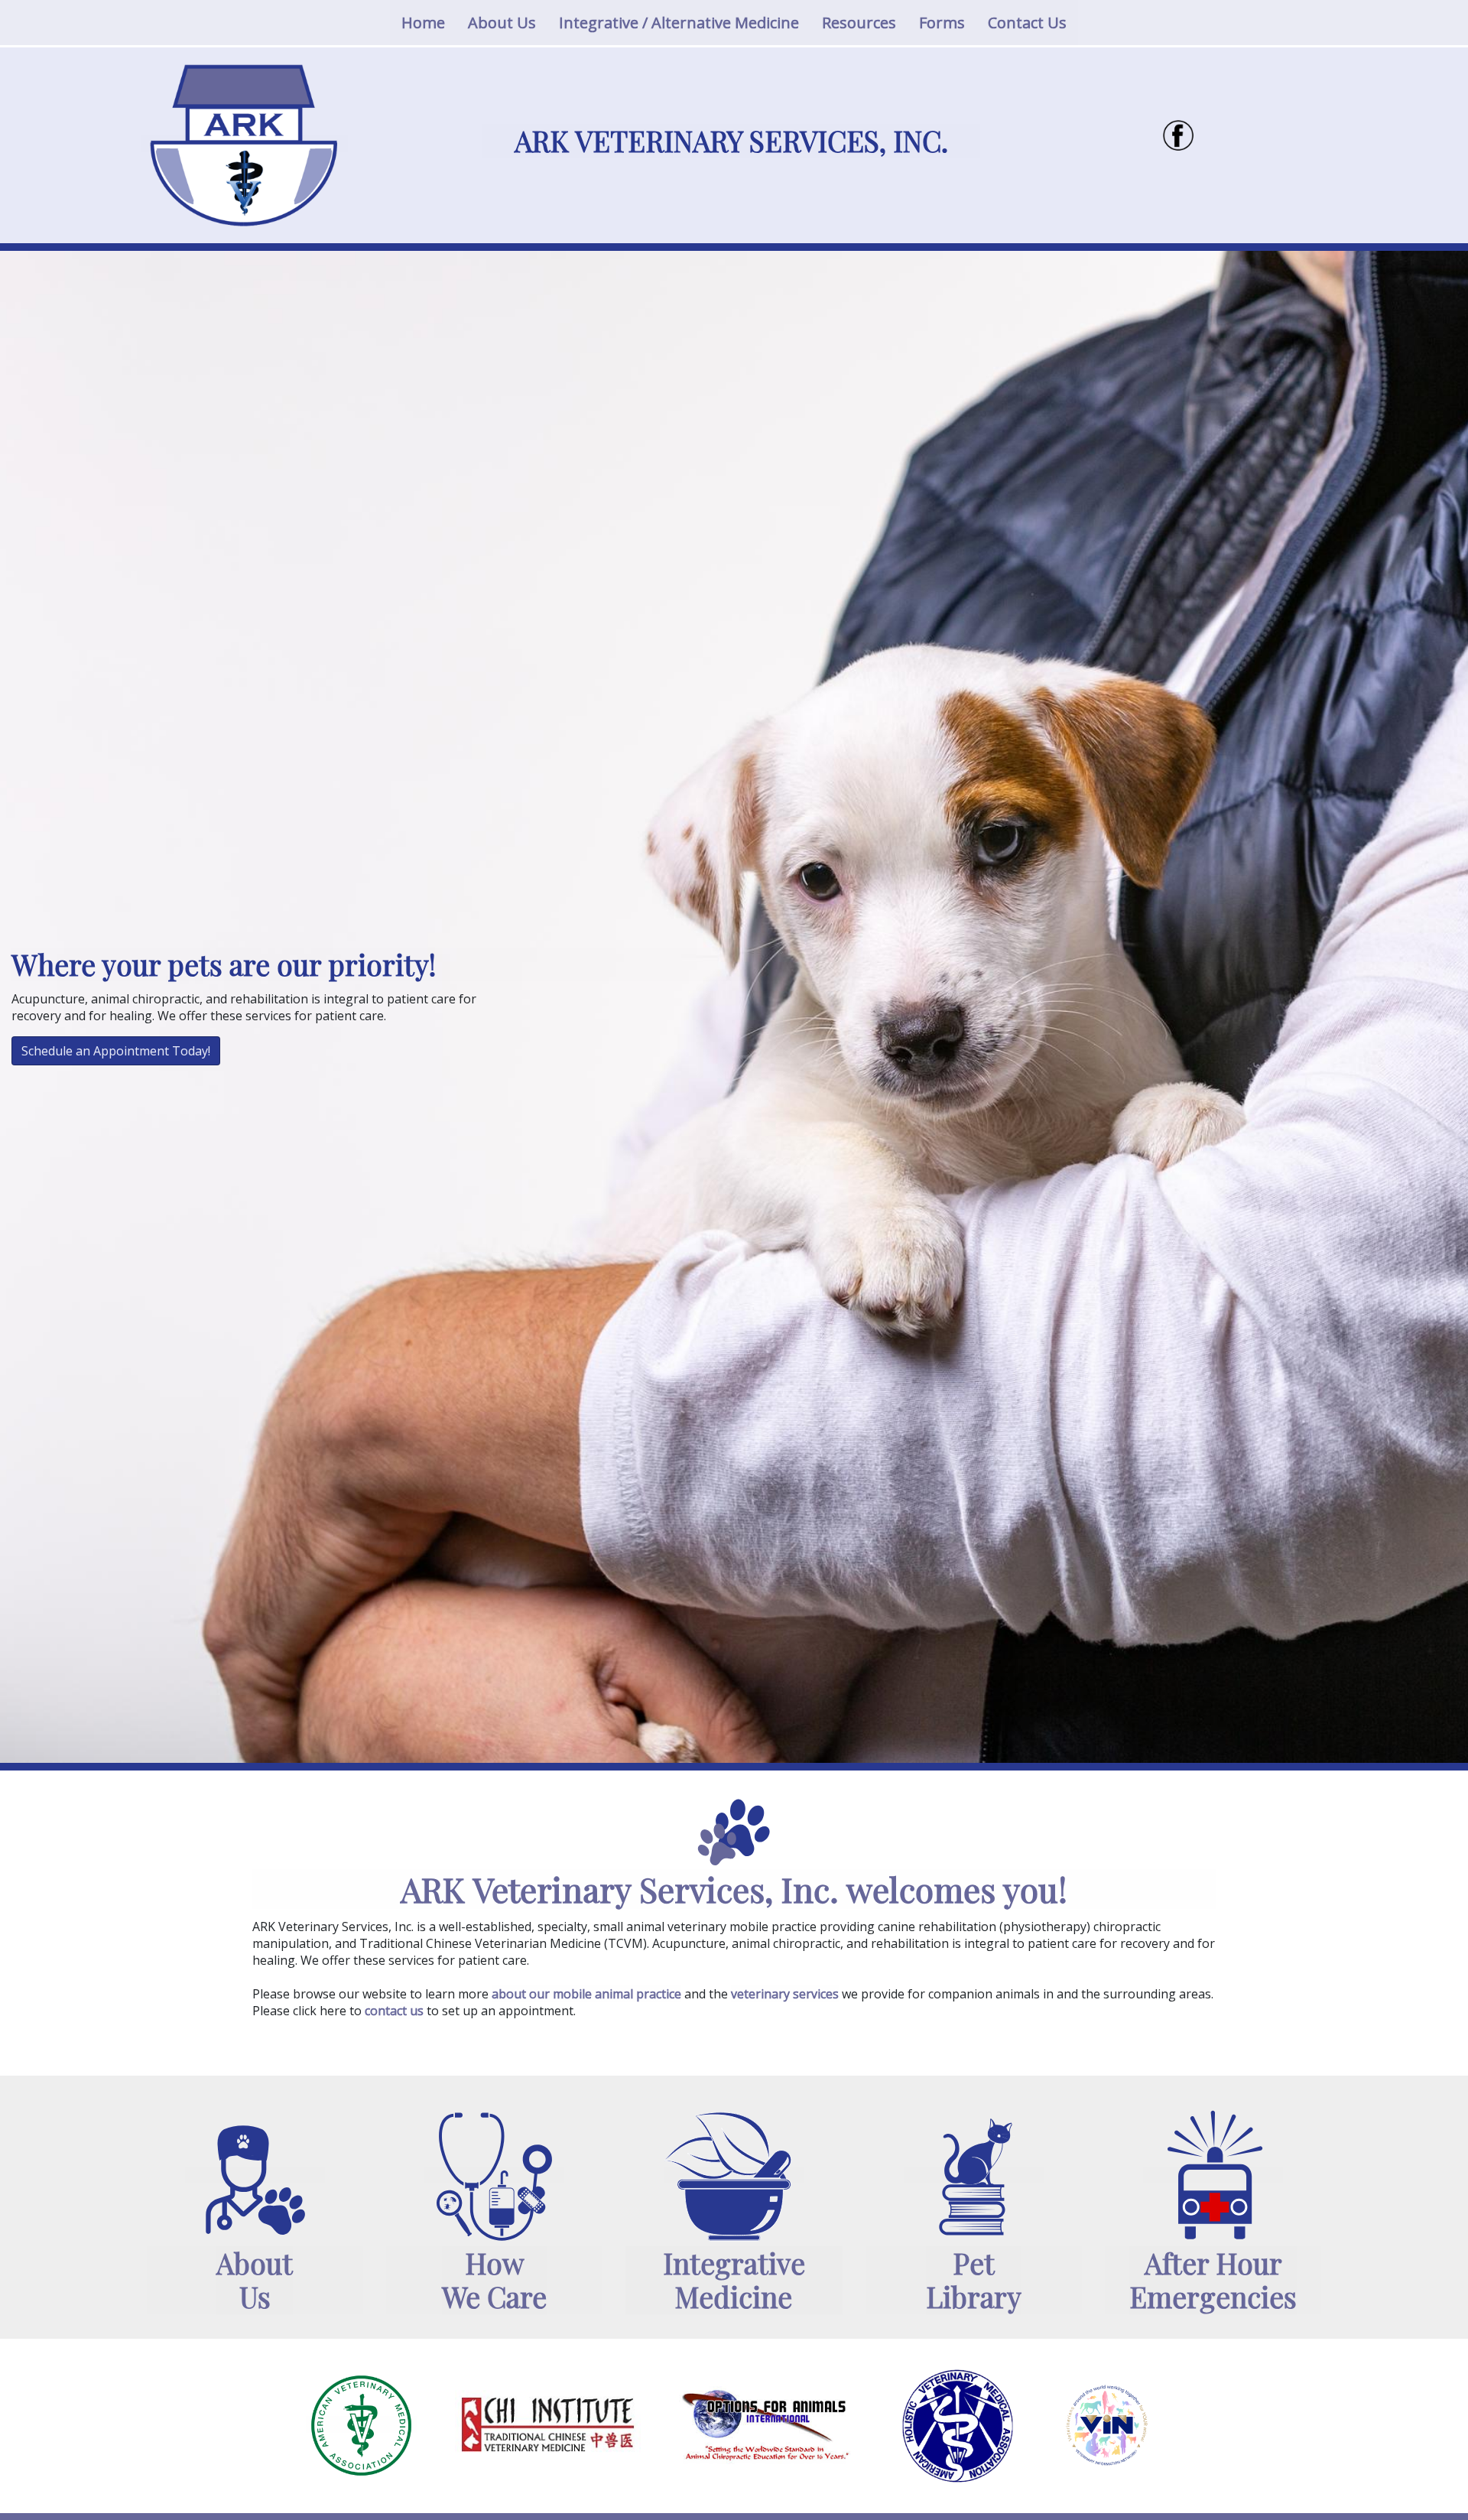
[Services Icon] (494, 2175)
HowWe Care (494, 2280)
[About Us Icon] (255, 2175)
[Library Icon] (973, 2175)
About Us (502, 23)
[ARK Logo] (245, 144)
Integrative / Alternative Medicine (679, 23)
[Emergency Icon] (1213, 2175)
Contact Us (1027, 23)
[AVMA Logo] (361, 2424)
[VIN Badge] (1107, 2424)
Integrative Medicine (734, 2280)
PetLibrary (974, 2280)
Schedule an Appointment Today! (116, 1051)
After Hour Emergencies (1213, 2280)
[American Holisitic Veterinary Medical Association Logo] (958, 2424)
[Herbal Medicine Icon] (734, 2175)
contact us (394, 2011)
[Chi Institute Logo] (548, 2424)
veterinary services (785, 1994)
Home (429, 22)
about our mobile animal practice (586, 1994)
